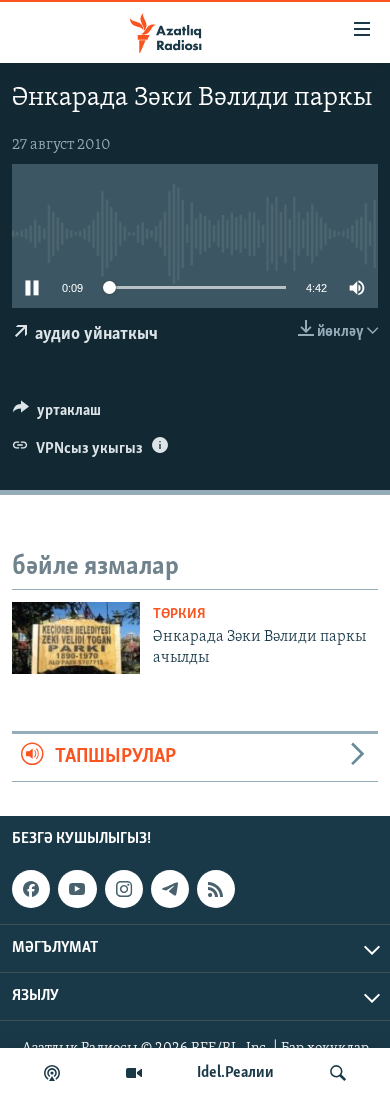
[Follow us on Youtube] (77, 889)
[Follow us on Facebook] (31, 889)
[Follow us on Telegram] (170, 889)
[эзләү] (338, 1073)
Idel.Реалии (235, 1073)
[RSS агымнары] (216, 889)
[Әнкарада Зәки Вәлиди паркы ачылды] (76, 638)
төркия (179, 614)
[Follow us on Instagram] (124, 889)
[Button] (57, 415)
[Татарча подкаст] (52, 1073)
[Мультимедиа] (134, 1073)
